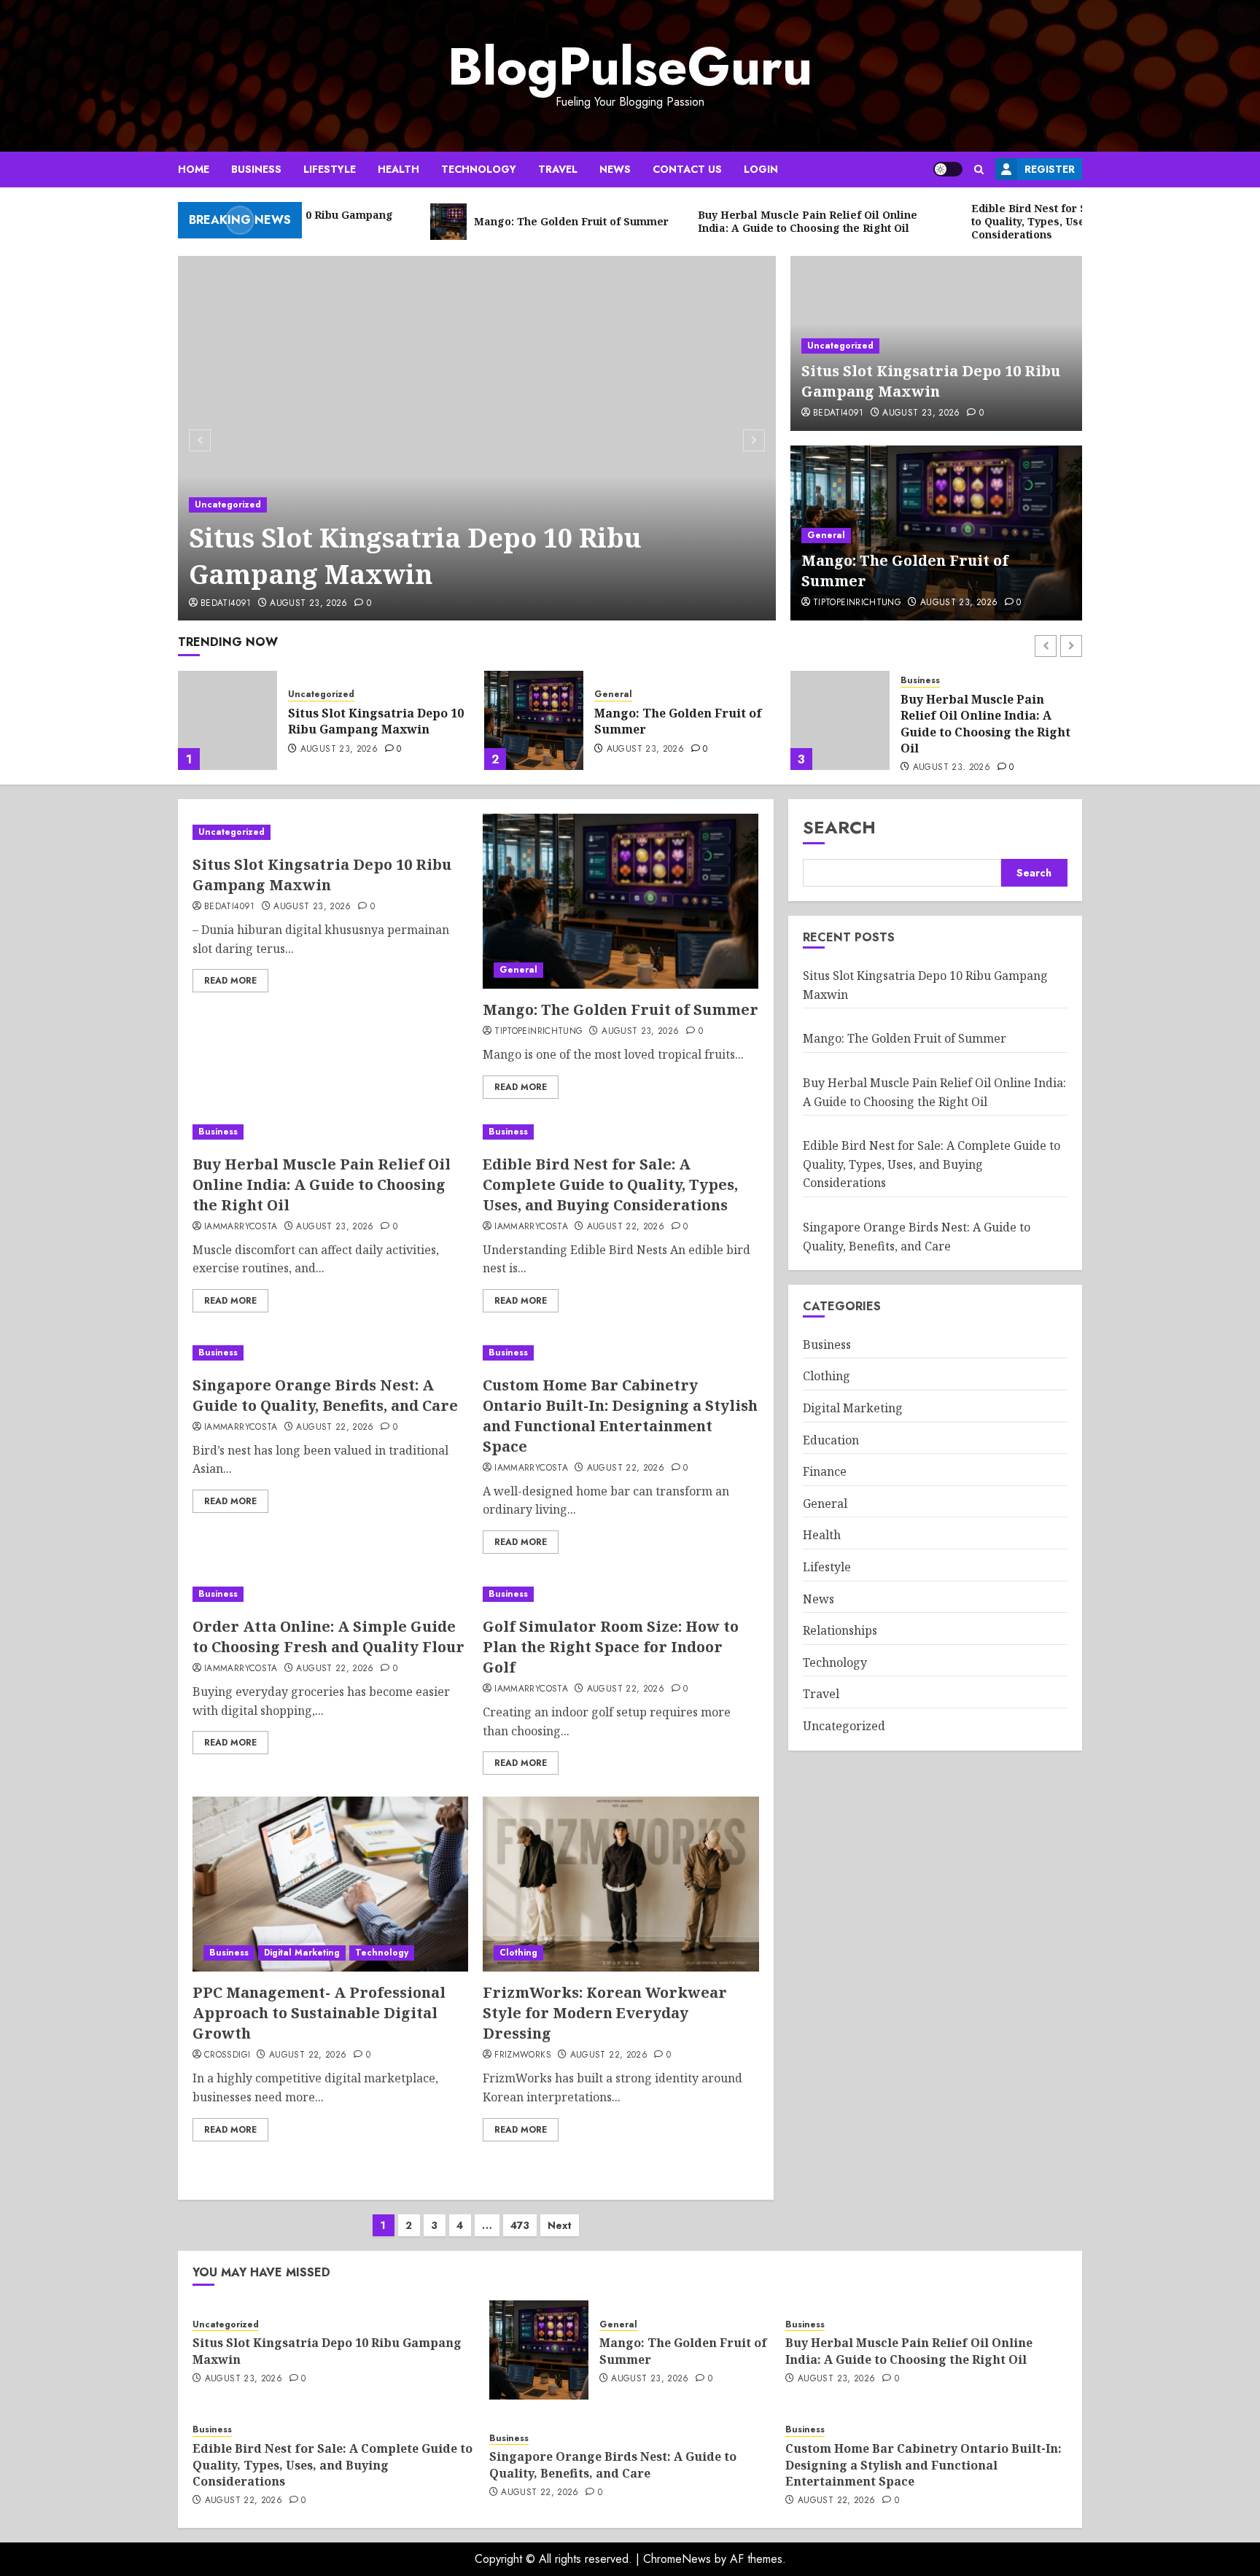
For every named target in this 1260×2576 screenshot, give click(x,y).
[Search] (979, 170)
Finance (825, 1471)
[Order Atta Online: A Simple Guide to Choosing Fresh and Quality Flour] (330, 1594)
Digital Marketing (302, 1953)
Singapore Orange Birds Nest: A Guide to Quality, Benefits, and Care (325, 1395)
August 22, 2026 (952, 768)
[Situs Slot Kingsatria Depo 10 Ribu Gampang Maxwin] (477, 438)
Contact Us (687, 169)
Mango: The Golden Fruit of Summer (372, 721)
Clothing (518, 1953)
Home (194, 169)
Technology (479, 169)
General (826, 535)
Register (1050, 169)
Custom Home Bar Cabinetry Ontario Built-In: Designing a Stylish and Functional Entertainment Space (620, 1416)
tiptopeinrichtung (857, 603)
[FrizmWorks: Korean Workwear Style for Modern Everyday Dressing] (621, 1884)
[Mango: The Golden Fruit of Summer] (227, 720)
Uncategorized (228, 505)
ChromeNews (677, 2559)
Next (560, 2225)
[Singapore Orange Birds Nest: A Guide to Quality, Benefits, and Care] (330, 1353)
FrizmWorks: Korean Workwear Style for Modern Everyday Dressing (605, 2013)
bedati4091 (226, 604)
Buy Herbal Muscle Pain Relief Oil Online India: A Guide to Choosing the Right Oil (679, 724)
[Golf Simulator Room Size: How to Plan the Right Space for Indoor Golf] (621, 1594)
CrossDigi (227, 2055)
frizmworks (523, 2055)
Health (398, 169)
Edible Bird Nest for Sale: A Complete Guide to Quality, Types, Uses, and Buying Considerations (983, 724)
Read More (230, 981)
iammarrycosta (241, 1227)
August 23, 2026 (308, 604)
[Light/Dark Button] (948, 169)
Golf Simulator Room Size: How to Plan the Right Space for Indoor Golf (611, 1647)
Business (256, 169)
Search (839, 827)
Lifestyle (330, 169)
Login (761, 169)
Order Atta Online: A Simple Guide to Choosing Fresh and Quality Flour (328, 1637)
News (615, 169)
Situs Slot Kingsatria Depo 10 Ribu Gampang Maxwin (415, 556)
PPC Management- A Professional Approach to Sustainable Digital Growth (319, 2013)
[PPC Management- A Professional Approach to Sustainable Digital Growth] (330, 1884)
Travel (558, 169)
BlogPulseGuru (630, 66)
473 (520, 2225)
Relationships (840, 1630)
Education (831, 1440)
